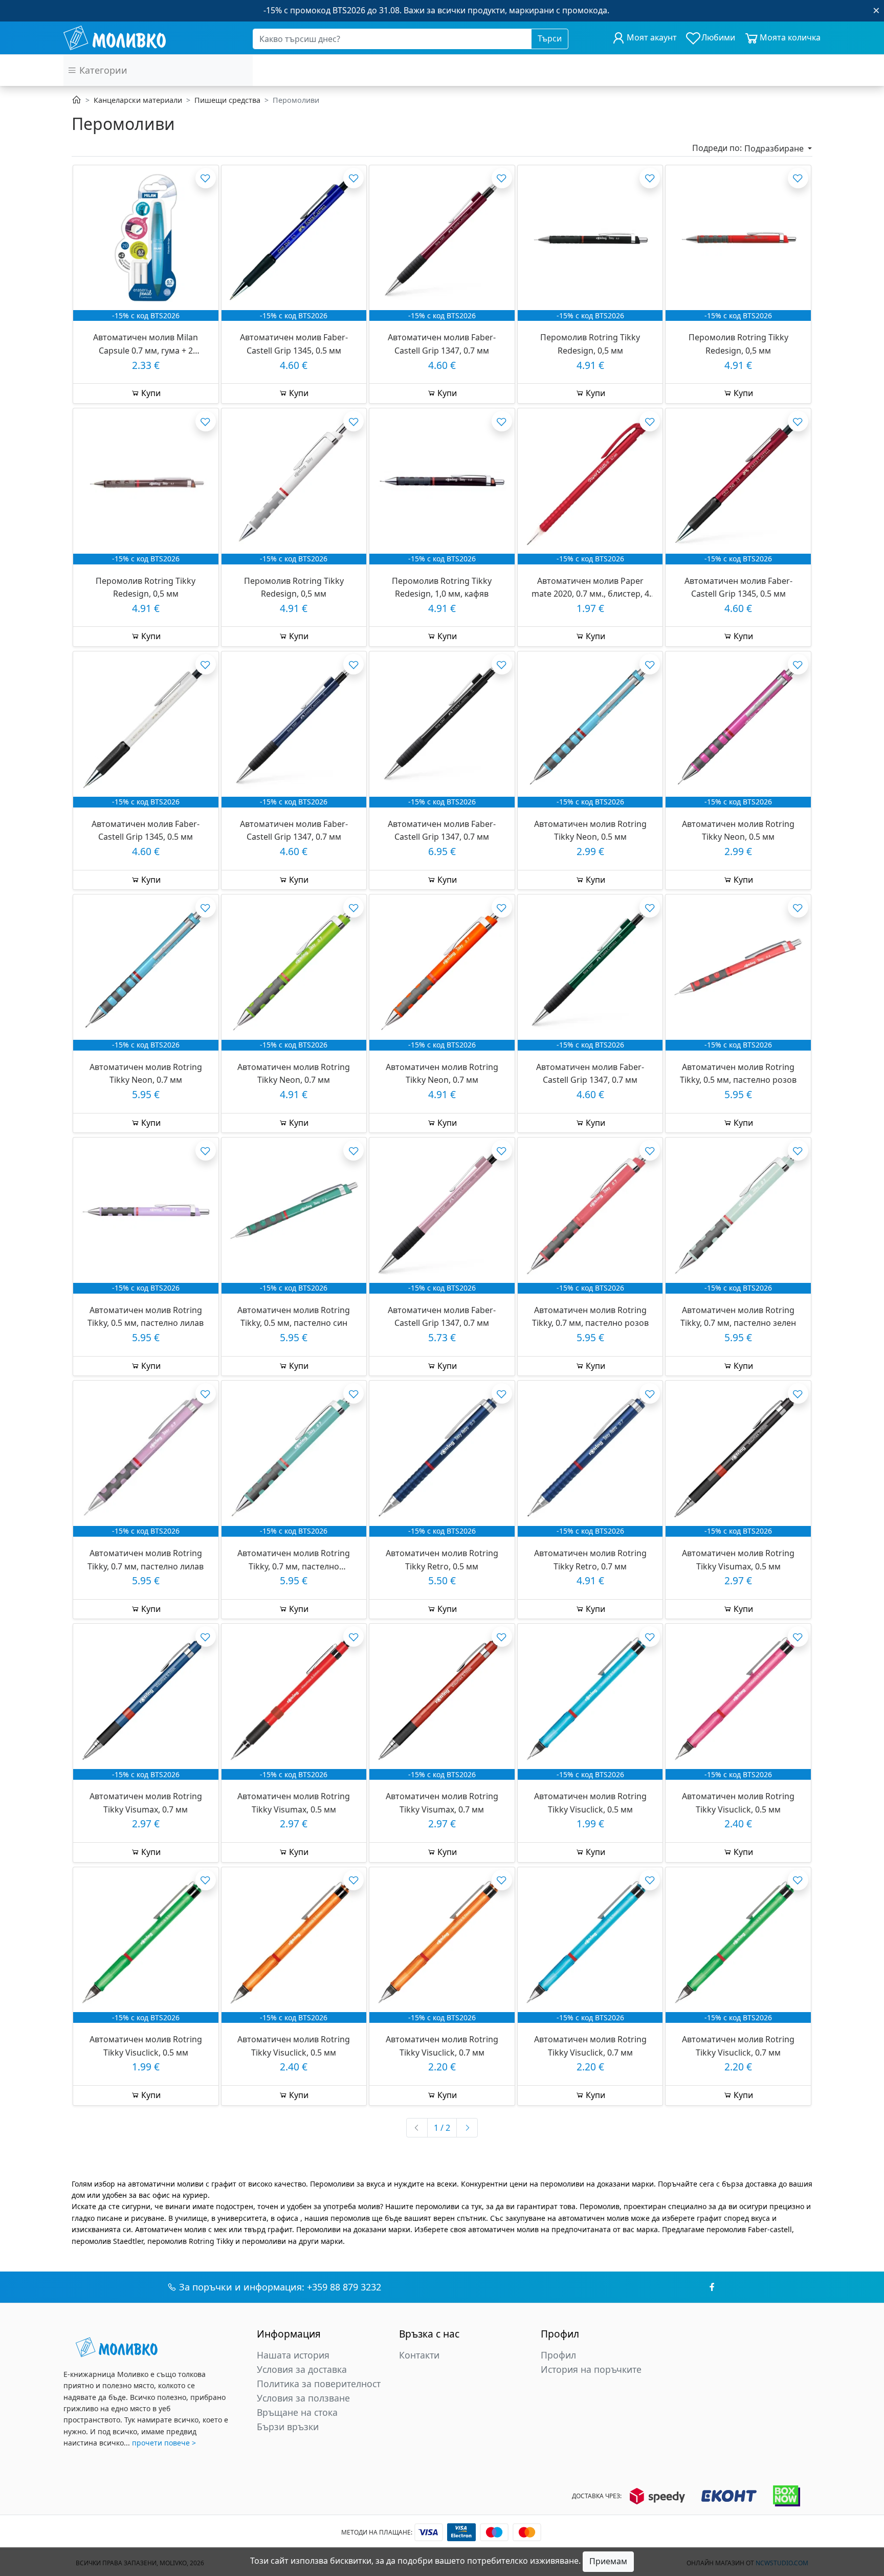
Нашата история (293, 2355)
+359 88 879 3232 (344, 2287)
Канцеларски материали (138, 100)
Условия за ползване (303, 2398)
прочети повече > (164, 2443)
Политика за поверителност (319, 2384)
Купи (150, 393)
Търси (550, 38)
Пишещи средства (227, 100)
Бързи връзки (288, 2427)
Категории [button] (102, 70)
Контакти (419, 2355)
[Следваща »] (467, 2128)
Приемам (608, 2561)
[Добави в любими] (206, 178)
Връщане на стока (297, 2412)
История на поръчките (591, 2369)
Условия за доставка (302, 2369)
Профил (558, 2355)
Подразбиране (775, 148)
